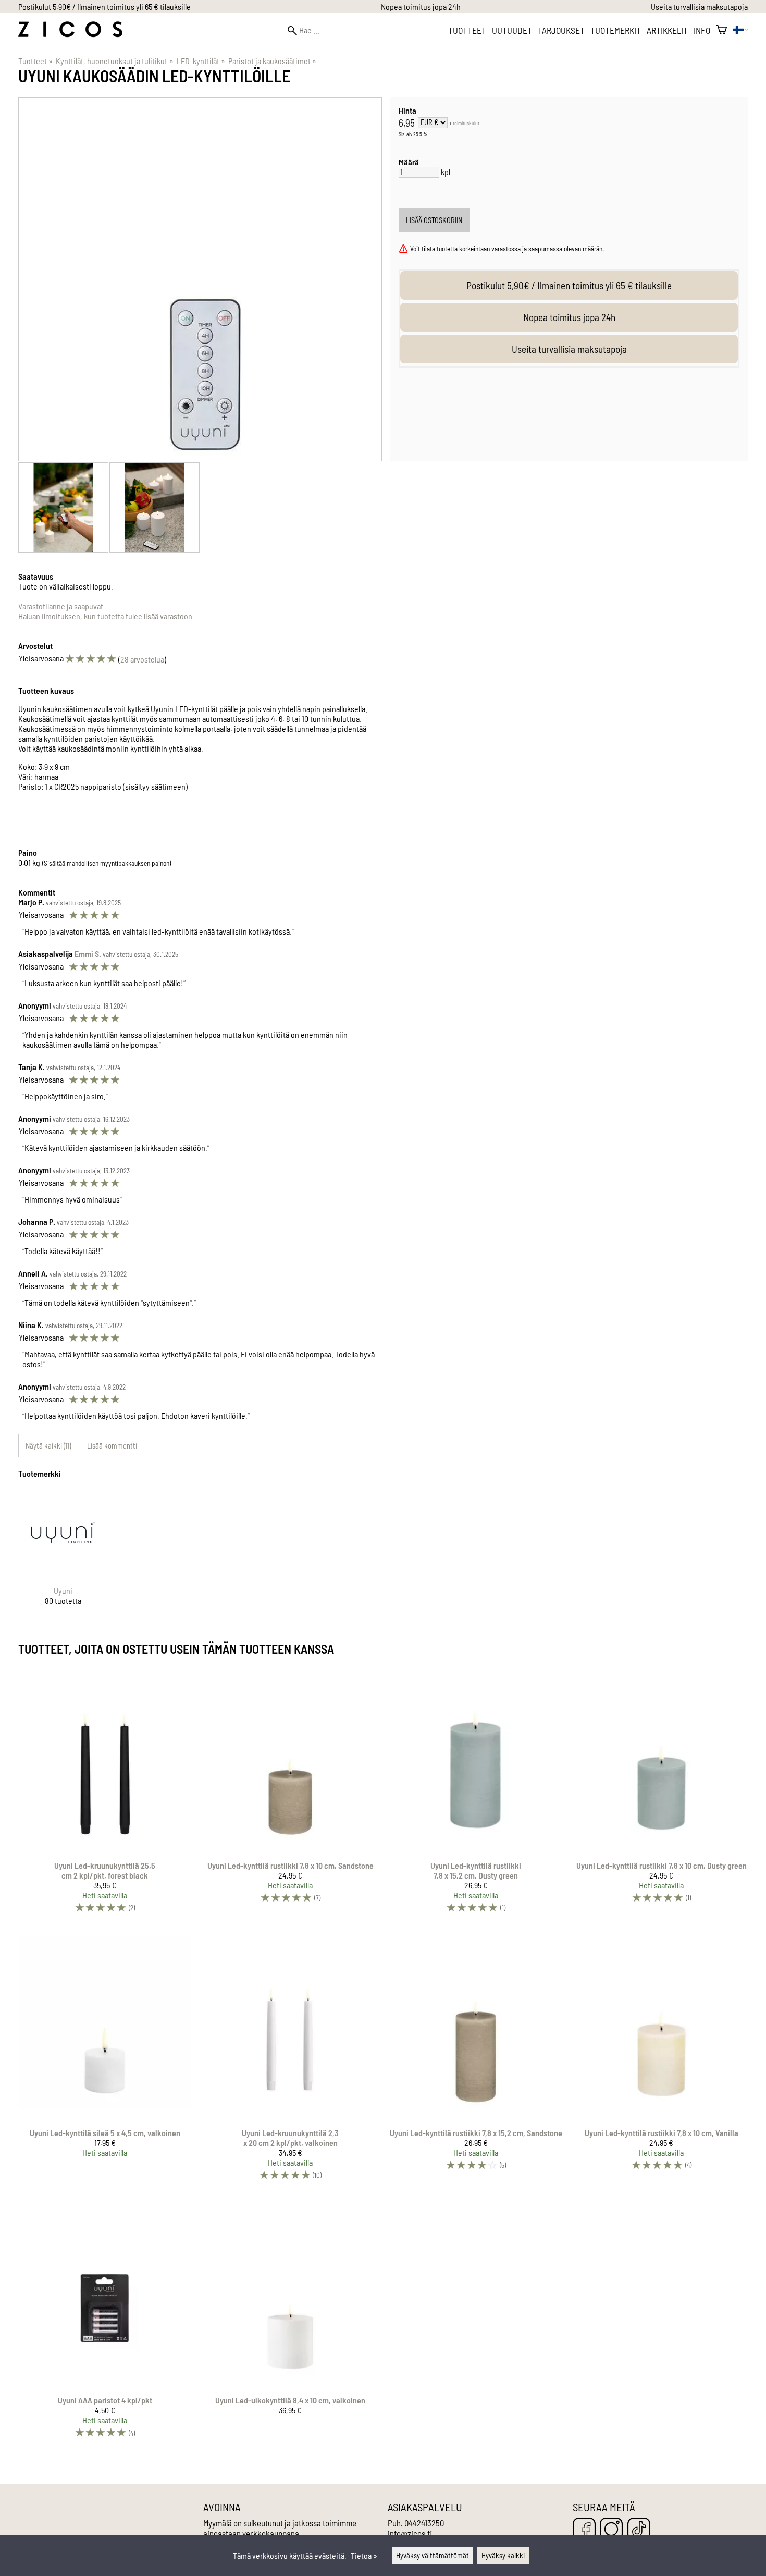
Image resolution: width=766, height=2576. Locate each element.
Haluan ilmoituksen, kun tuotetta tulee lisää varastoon (105, 616)
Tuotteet (467, 30)
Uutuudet (512, 30)
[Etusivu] (70, 34)
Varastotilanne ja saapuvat (61, 606)
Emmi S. (88, 954)
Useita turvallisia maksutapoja (699, 7)
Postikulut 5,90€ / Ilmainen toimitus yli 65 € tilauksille (104, 7)
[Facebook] (584, 2530)
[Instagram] (611, 2530)
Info (702, 30)
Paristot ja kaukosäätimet (272, 61)
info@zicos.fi (410, 2533)
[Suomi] (740, 30)
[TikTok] (639, 2530)
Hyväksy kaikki (503, 2555)
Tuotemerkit (616, 30)
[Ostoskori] (721, 30)
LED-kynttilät (201, 61)
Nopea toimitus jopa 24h (421, 7)
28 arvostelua (142, 659)
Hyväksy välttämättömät (433, 2555)
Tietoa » (364, 2555)
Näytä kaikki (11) (48, 1446)
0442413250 (424, 2523)
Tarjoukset (561, 30)
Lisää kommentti (112, 1446)
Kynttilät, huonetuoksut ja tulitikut (114, 61)
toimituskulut (466, 123)
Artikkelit (667, 30)
